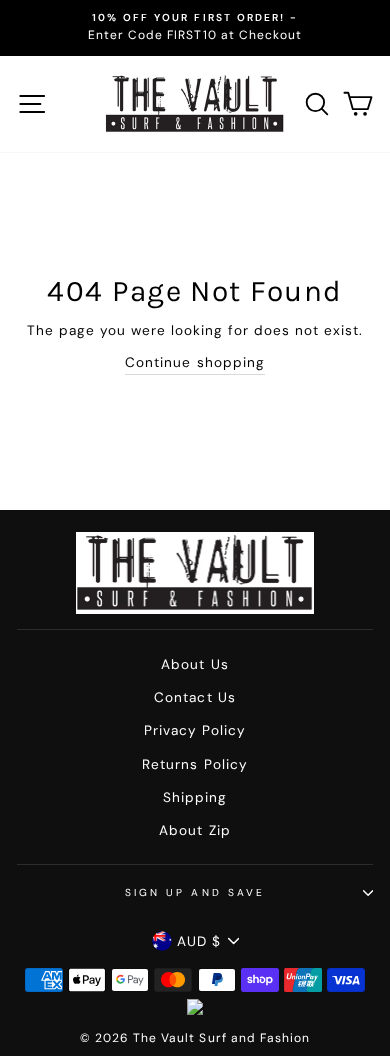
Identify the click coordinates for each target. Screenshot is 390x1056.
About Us (194, 664)
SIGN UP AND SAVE (195, 892)
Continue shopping (194, 362)
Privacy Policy (195, 730)
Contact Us (194, 697)
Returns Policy (194, 764)
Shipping (195, 797)
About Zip (194, 830)
